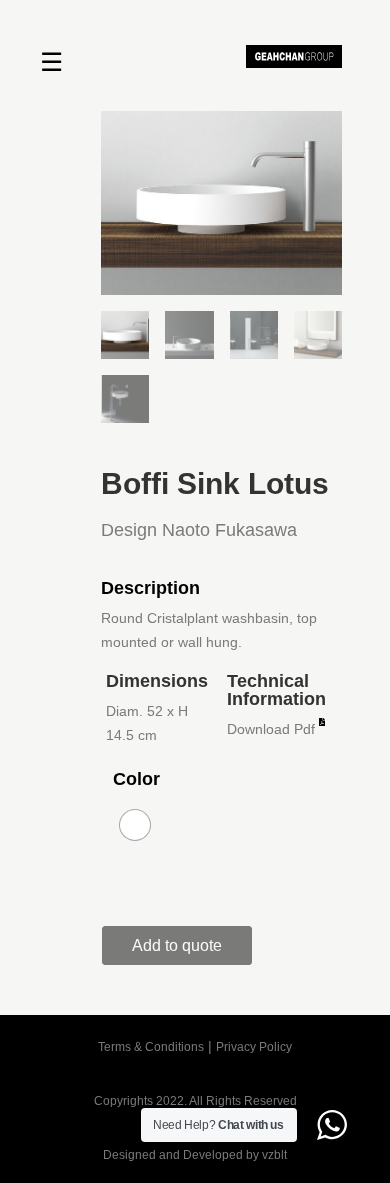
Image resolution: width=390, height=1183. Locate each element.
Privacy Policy (254, 1047)
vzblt (274, 1155)
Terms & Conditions (151, 1047)
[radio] (135, 825)
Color (136, 779)
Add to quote (177, 945)
